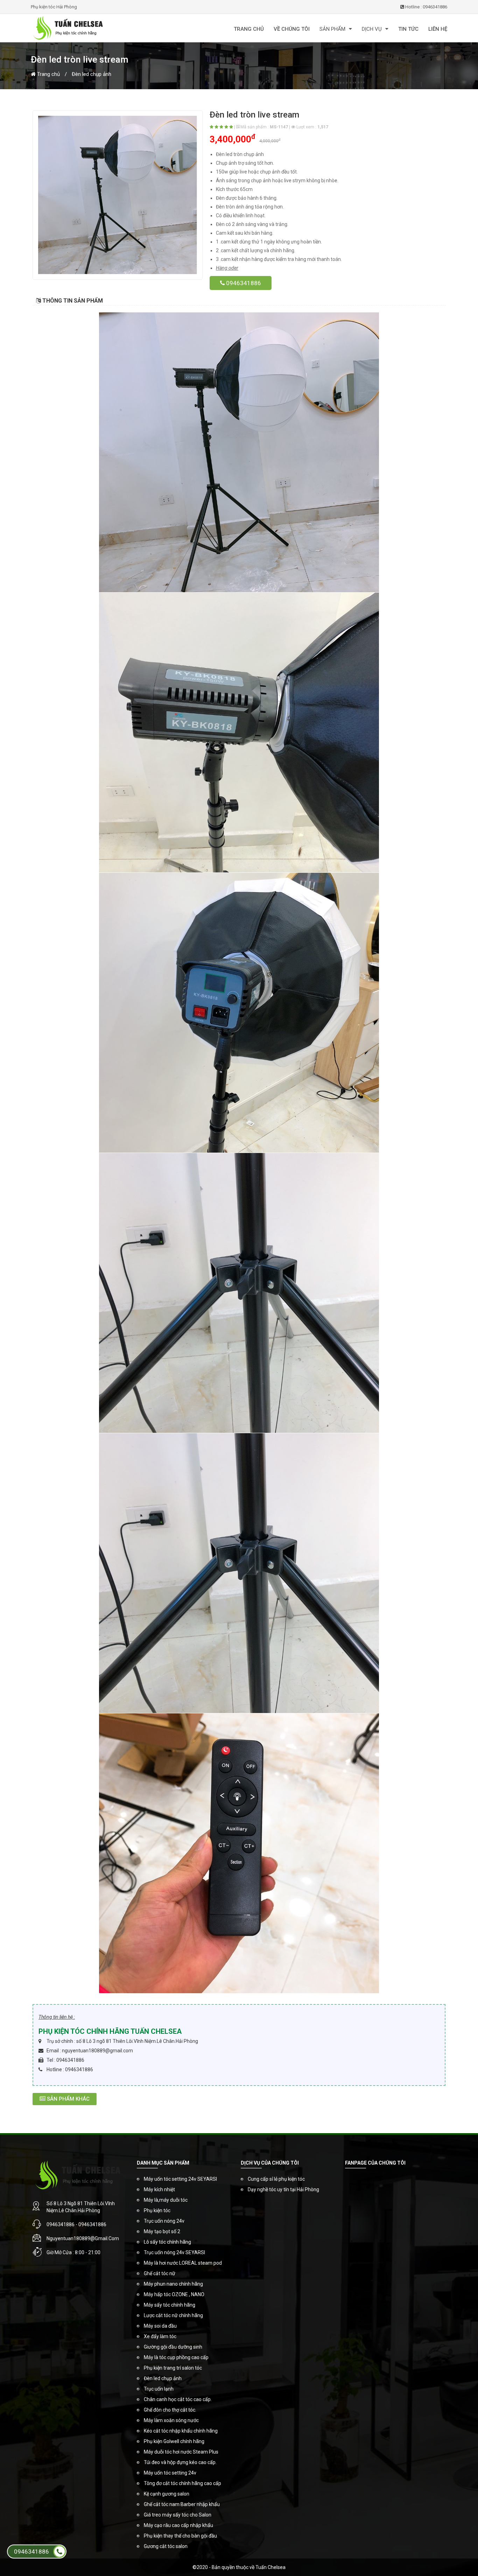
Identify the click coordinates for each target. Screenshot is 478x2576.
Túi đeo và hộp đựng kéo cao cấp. (180, 2462)
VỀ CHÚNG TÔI (292, 29)
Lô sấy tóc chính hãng (167, 2242)
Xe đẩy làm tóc (160, 2336)
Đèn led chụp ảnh (92, 74)
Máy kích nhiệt (159, 2189)
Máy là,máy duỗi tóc (166, 2200)
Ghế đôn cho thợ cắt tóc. (170, 2410)
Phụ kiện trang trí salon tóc (173, 2368)
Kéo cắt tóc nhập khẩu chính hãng (181, 2431)
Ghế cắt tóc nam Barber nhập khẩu (182, 2504)
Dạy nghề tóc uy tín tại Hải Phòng (283, 2189)
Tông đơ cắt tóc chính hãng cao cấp (182, 2483)
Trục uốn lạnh (159, 2389)
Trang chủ (48, 74)
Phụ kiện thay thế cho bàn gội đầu (180, 2536)
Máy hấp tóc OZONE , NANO (174, 2294)
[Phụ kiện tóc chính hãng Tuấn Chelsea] (99, 28)
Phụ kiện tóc (157, 2210)
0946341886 (243, 283)
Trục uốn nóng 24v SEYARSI (174, 2252)
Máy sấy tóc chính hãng (170, 2305)
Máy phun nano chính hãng (173, 2284)
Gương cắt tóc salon (166, 2546)
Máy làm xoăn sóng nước (171, 2420)
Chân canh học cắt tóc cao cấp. (178, 2399)
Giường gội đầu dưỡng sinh (173, 2347)
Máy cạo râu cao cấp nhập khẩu (178, 2525)
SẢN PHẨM (332, 29)
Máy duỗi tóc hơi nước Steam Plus (181, 2452)
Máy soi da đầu (160, 2326)
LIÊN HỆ (438, 29)
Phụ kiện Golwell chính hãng (174, 2441)
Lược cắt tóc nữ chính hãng (173, 2315)
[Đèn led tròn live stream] (118, 195)
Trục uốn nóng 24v (164, 2221)
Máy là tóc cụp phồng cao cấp (176, 2357)
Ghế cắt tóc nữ (160, 2273)
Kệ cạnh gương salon (167, 2494)
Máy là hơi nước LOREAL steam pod (183, 2263)
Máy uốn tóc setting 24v (170, 2473)
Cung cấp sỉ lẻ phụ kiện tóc (276, 2179)
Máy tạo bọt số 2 (162, 2231)
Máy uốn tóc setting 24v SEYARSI (180, 2179)
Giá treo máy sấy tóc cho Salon (178, 2515)
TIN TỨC (408, 29)
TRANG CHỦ (249, 29)
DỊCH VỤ (372, 29)
